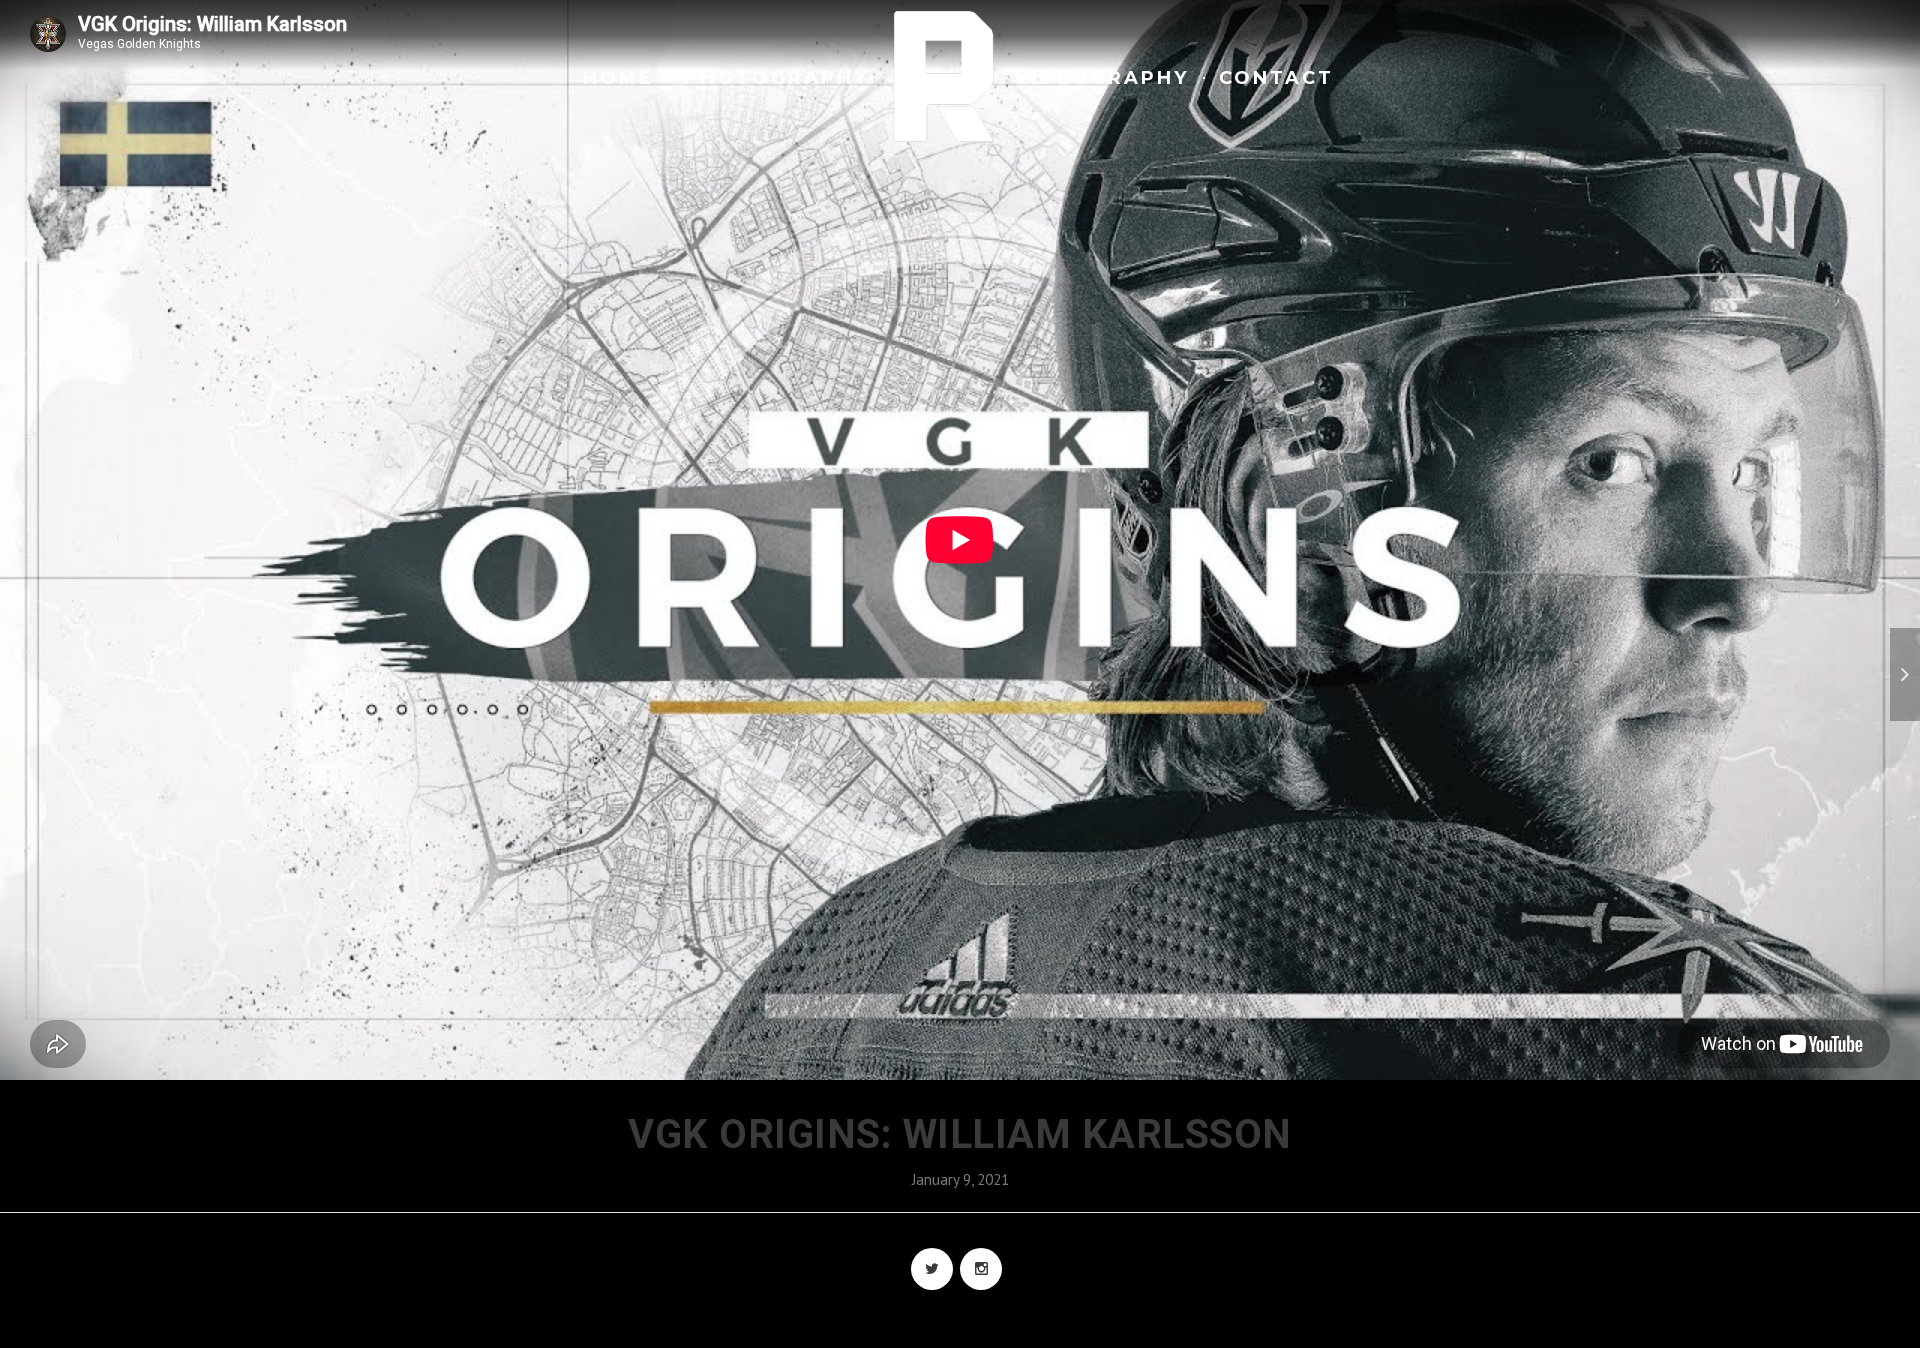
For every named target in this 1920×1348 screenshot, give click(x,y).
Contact (1276, 78)
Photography (776, 78)
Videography (1102, 78)
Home (618, 78)
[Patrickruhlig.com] (944, 76)
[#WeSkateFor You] (1905, 674)
